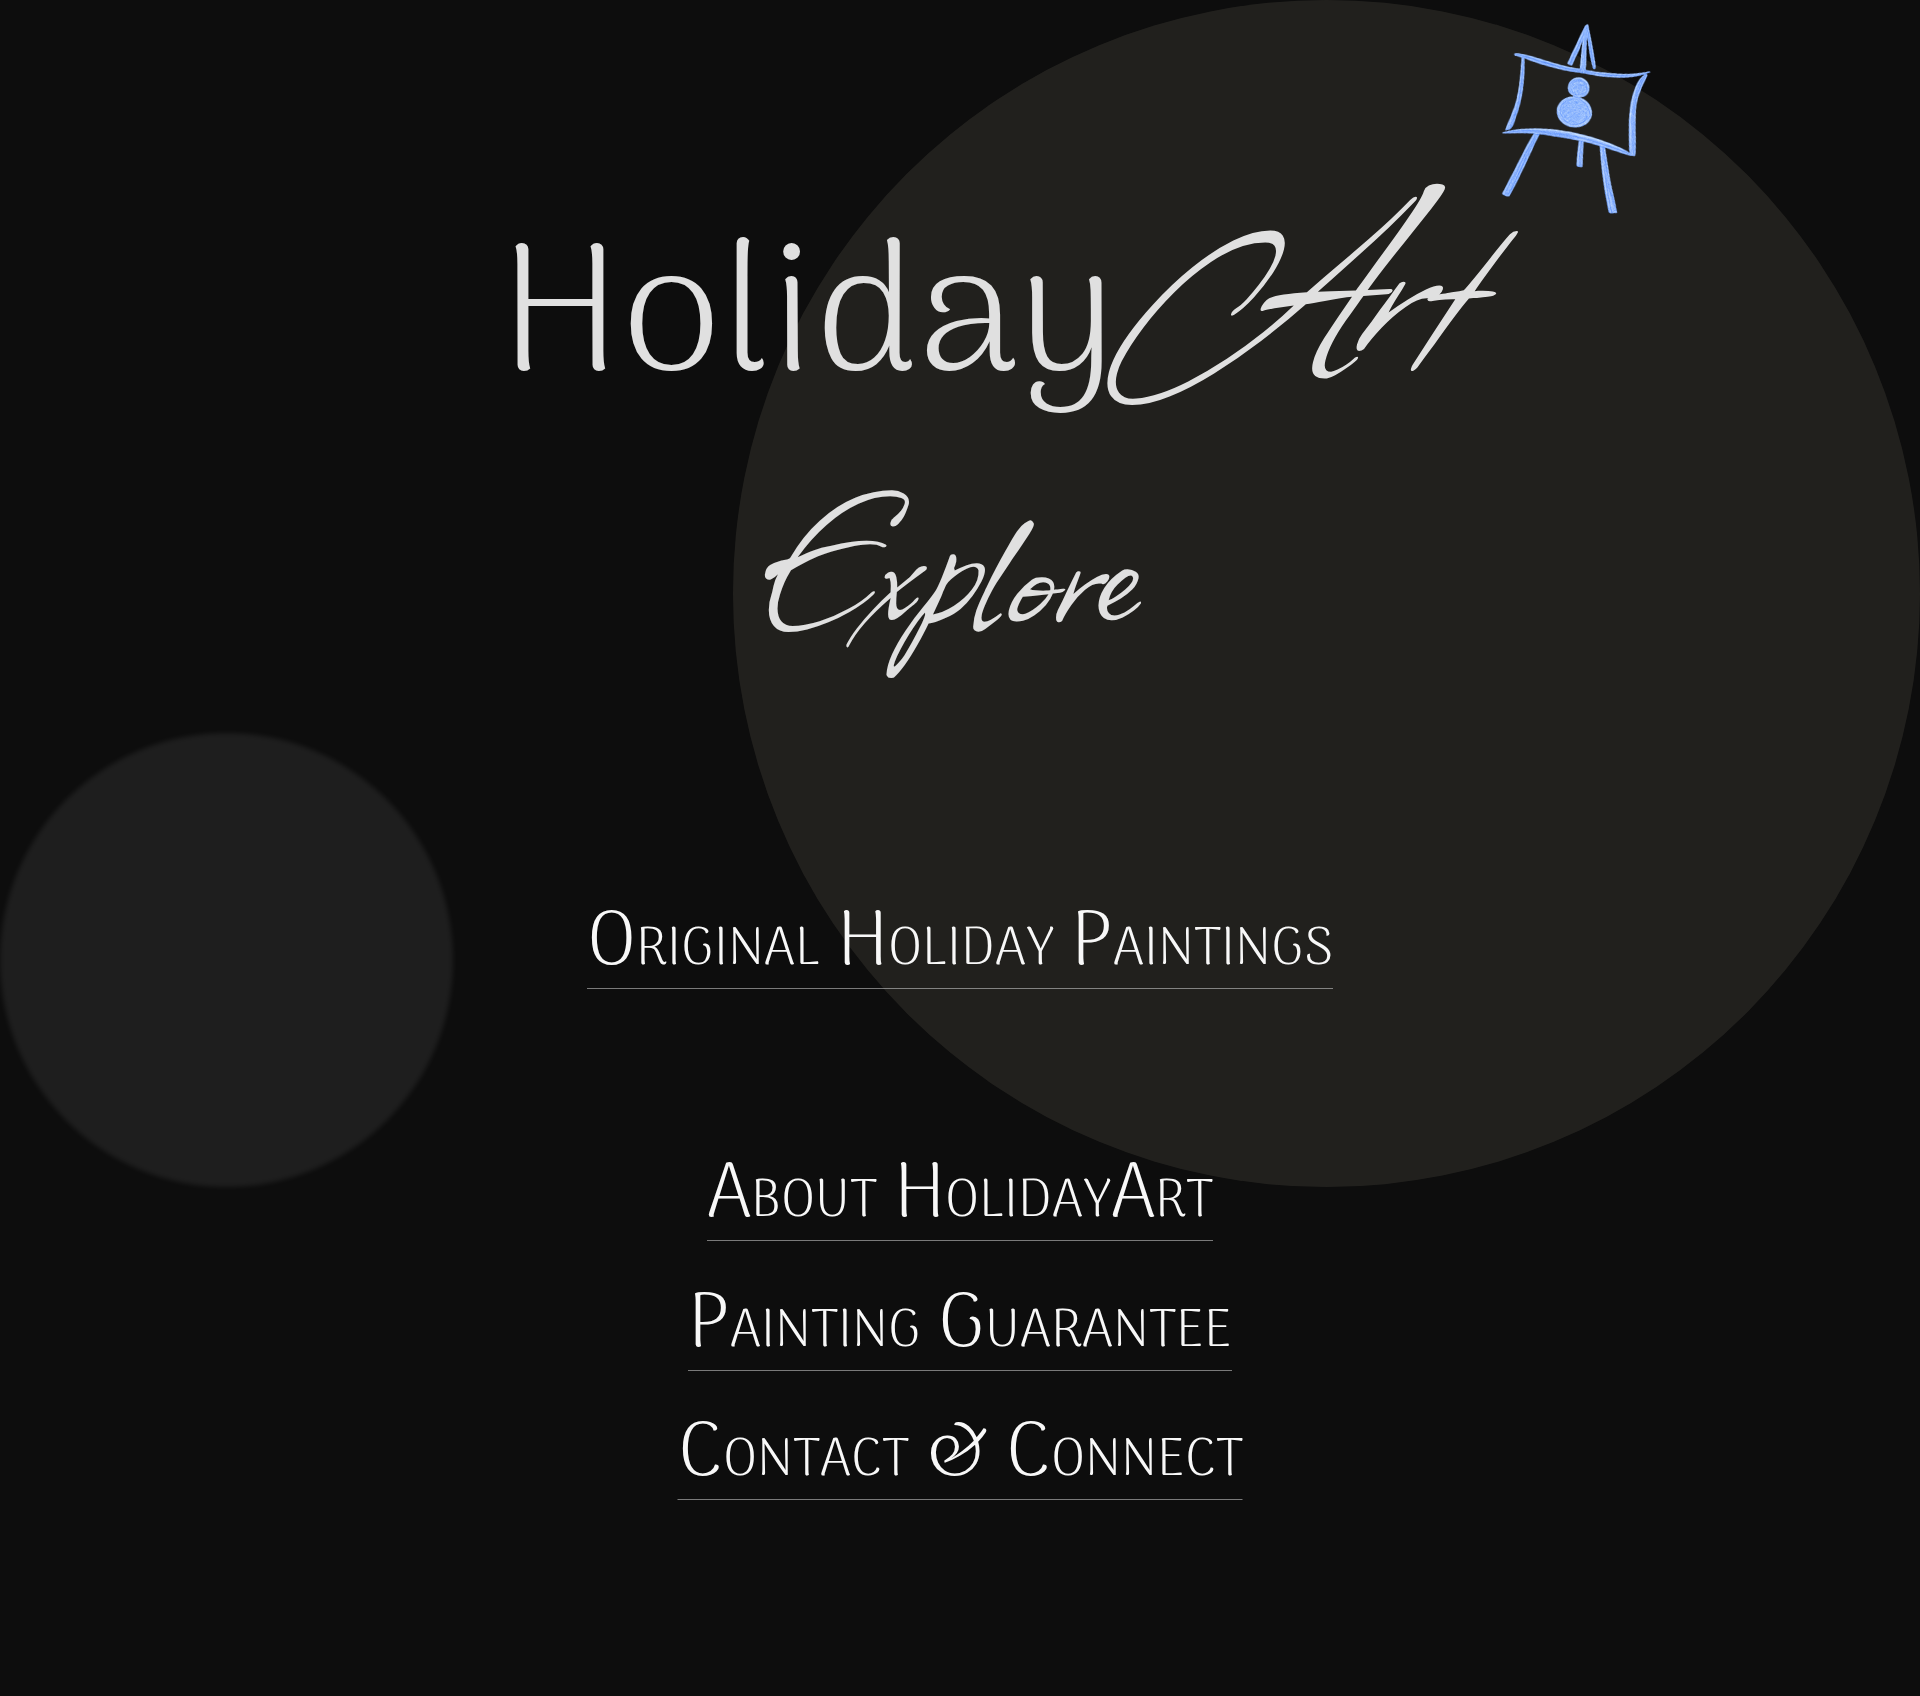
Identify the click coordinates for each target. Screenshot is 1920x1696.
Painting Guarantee (960, 1326)
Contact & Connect (960, 1455)
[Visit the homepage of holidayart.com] (998, 202)
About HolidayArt (960, 1196)
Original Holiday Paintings (960, 944)
